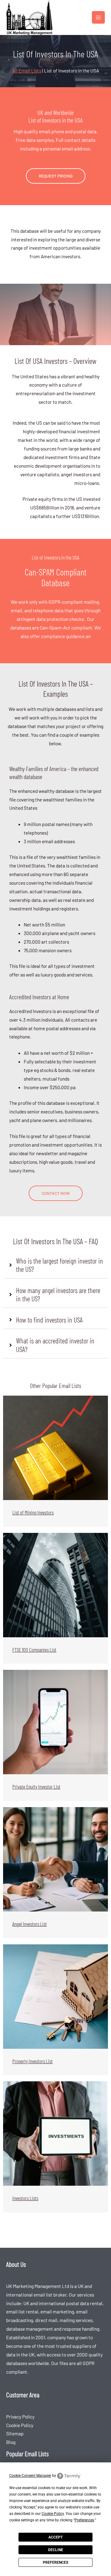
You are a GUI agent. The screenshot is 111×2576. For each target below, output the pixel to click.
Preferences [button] (84, 2520)
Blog (11, 2442)
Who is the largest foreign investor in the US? (60, 1265)
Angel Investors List (30, 1924)
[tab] (55, 1265)
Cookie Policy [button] (53, 2514)
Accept (55, 2537)
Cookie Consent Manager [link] (30, 2476)
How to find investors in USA (49, 1320)
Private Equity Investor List (36, 1787)
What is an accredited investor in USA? (55, 1345)
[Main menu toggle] (98, 18)
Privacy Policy (20, 2416)
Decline (56, 2550)
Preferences (55, 2562)
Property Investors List (33, 2061)
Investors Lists (25, 2198)
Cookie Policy (20, 2425)
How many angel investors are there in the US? (58, 1295)
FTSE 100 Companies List (34, 1650)
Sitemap (15, 2433)
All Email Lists (27, 70)
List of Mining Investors (33, 1512)
